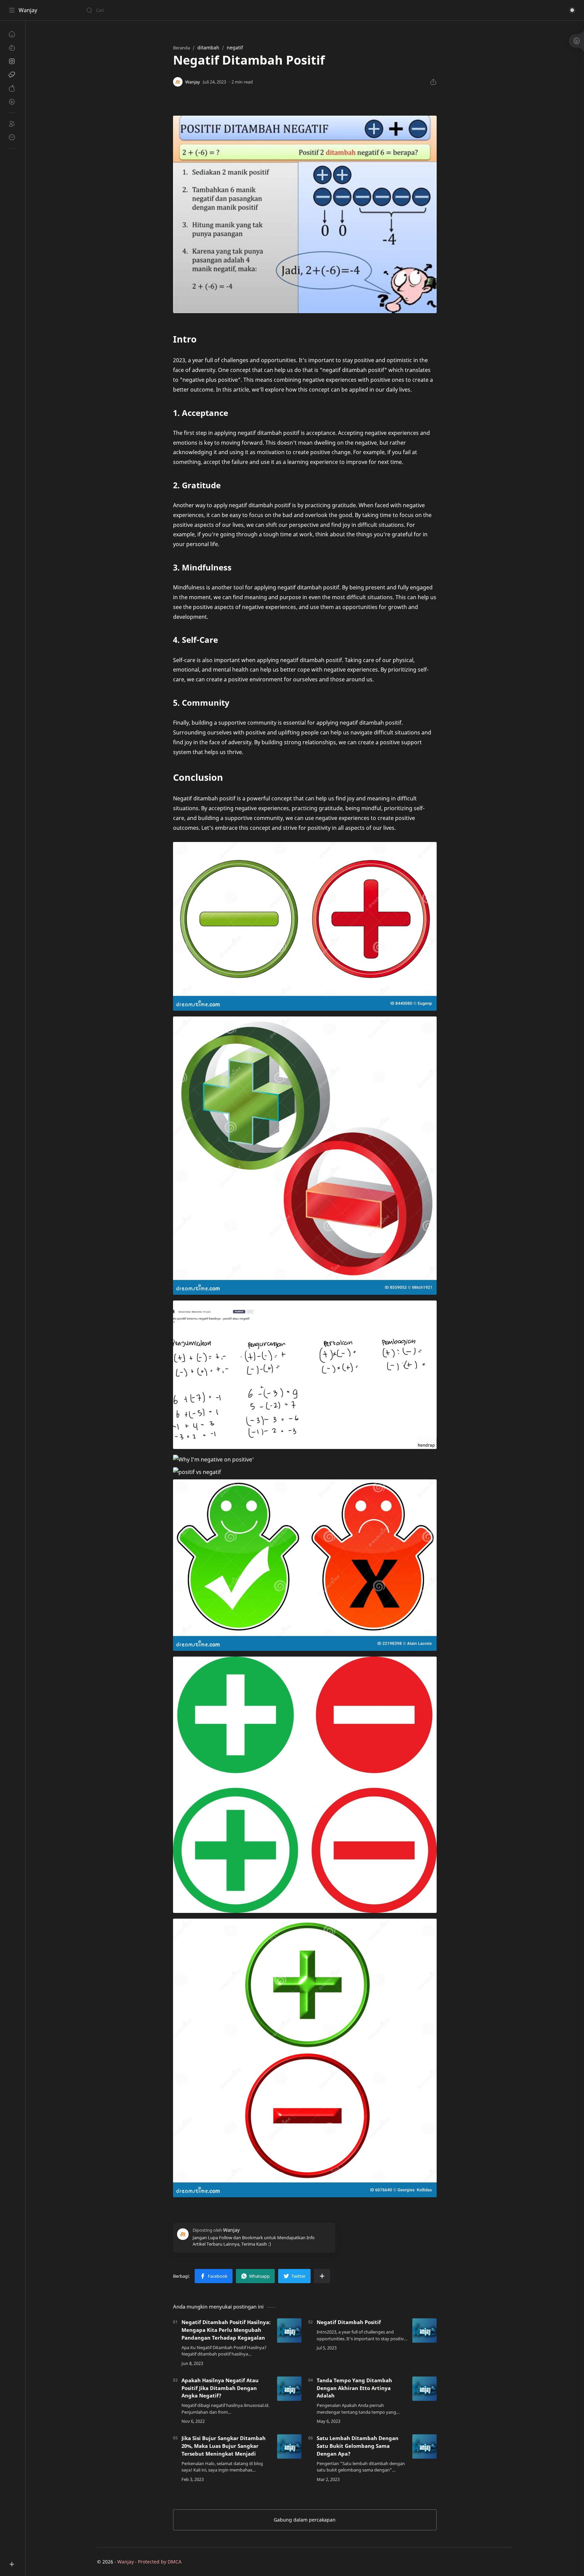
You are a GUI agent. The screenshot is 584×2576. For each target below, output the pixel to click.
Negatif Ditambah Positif (349, 2322)
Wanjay (28, 10)
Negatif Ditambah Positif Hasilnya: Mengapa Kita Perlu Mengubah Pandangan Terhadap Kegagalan (226, 2330)
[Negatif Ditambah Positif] (424, 2331)
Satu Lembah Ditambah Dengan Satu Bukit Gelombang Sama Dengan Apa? (358, 2446)
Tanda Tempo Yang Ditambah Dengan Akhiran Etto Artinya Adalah (354, 2388)
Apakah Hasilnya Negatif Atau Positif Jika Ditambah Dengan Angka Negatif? (220, 2388)
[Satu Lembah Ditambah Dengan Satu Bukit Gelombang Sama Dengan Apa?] (424, 2446)
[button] (572, 10)
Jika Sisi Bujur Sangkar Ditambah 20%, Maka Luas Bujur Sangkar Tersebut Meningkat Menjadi (224, 2446)
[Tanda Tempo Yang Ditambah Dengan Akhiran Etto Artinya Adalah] (424, 2389)
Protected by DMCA (160, 2562)
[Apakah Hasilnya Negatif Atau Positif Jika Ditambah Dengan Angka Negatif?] (289, 2389)
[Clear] (192, 10)
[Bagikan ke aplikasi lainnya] (322, 2276)
